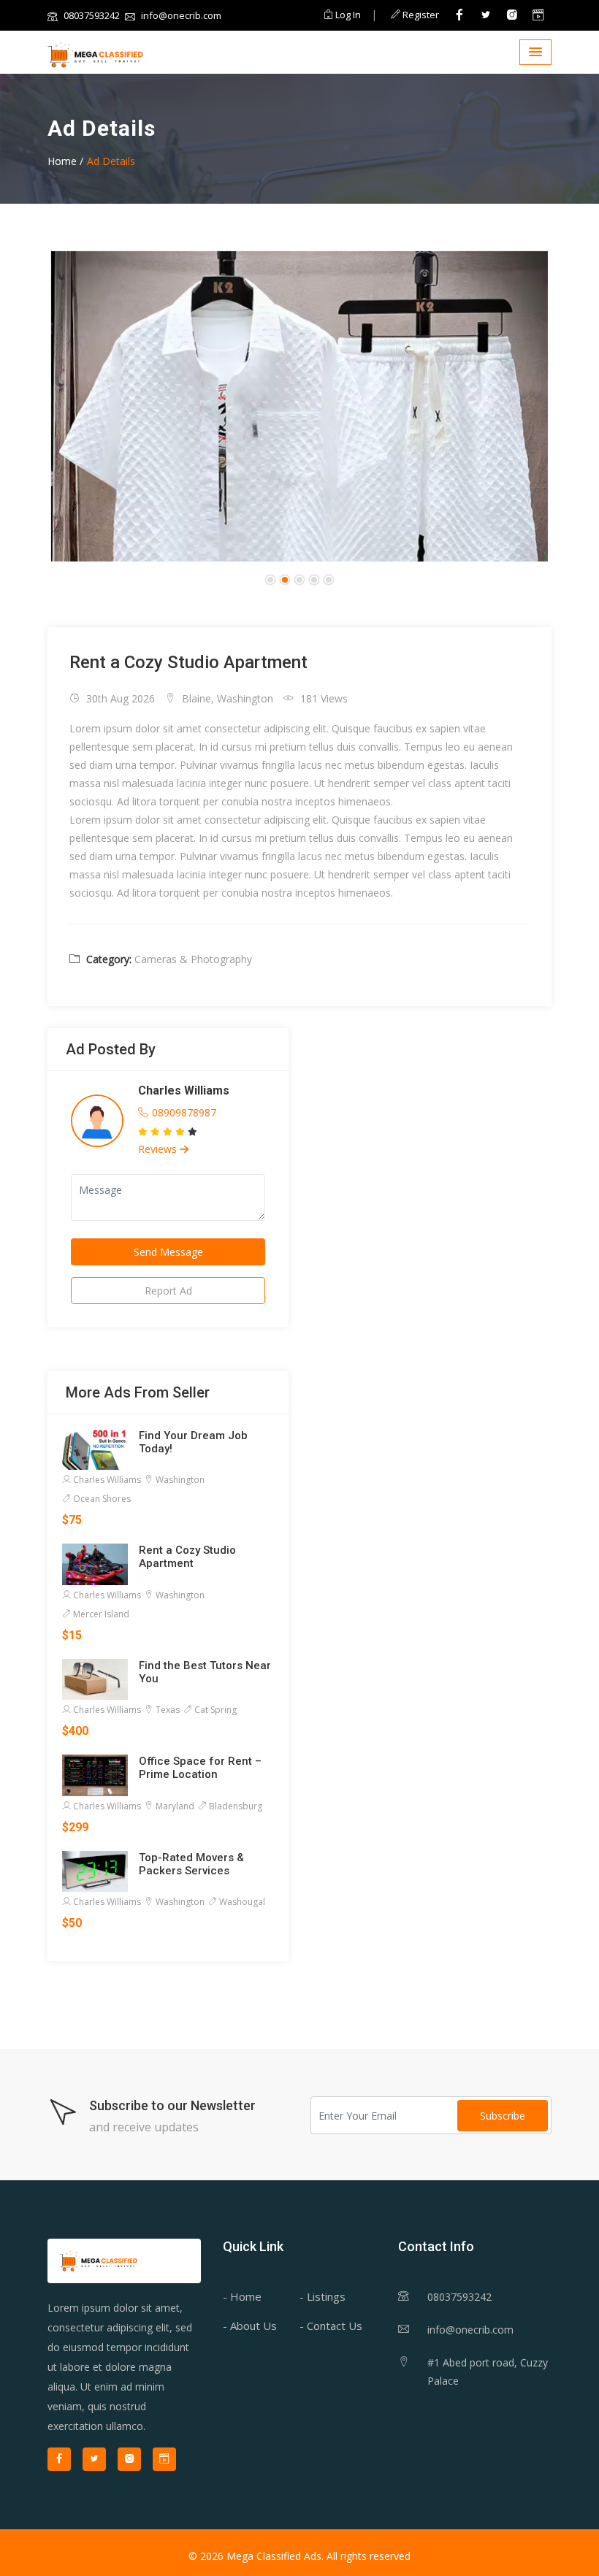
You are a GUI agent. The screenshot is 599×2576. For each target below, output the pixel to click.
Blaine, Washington (226, 698)
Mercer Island (100, 1614)
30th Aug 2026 (119, 698)
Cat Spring (214, 1710)
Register (420, 15)
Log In (347, 15)
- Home (242, 2296)
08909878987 (184, 1112)
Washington (179, 1480)
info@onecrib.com (180, 15)
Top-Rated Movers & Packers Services (191, 1864)
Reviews (159, 1149)
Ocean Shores (101, 1499)
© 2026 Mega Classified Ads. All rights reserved (299, 2556)
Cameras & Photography (193, 959)
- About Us (250, 2326)
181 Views (323, 698)
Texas (167, 1710)
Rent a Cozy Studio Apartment (187, 1557)
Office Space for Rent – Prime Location (200, 1768)
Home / (65, 161)
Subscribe (503, 2116)
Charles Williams (184, 1090)
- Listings (323, 2296)
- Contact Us (331, 2326)
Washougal (241, 1902)
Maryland (174, 1806)
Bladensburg (234, 1806)
